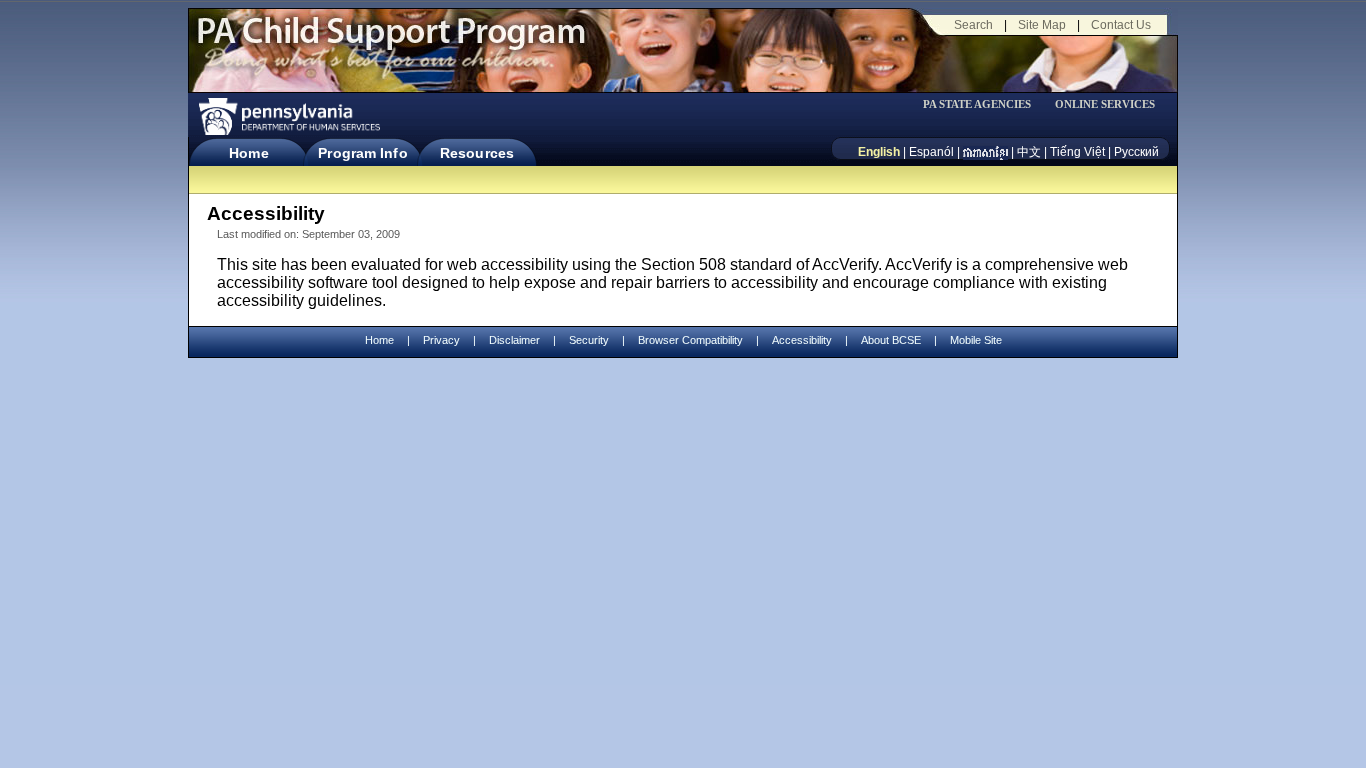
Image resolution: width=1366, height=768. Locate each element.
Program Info (362, 153)
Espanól (931, 152)
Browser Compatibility (690, 340)
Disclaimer (514, 340)
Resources (477, 153)
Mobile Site (976, 340)
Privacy (441, 340)
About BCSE (891, 340)
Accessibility (802, 340)
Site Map (1042, 25)
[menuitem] (984, 104)
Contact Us (1121, 25)
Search (973, 25)
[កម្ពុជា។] (985, 152)
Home (248, 153)
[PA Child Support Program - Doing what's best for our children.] (391, 43)
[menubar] (984, 104)
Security (589, 340)
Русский (1136, 152)
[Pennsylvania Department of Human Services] (288, 116)
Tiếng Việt (1077, 152)
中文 (1029, 152)
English (879, 152)
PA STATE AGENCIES (977, 104)
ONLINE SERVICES (1105, 104)
